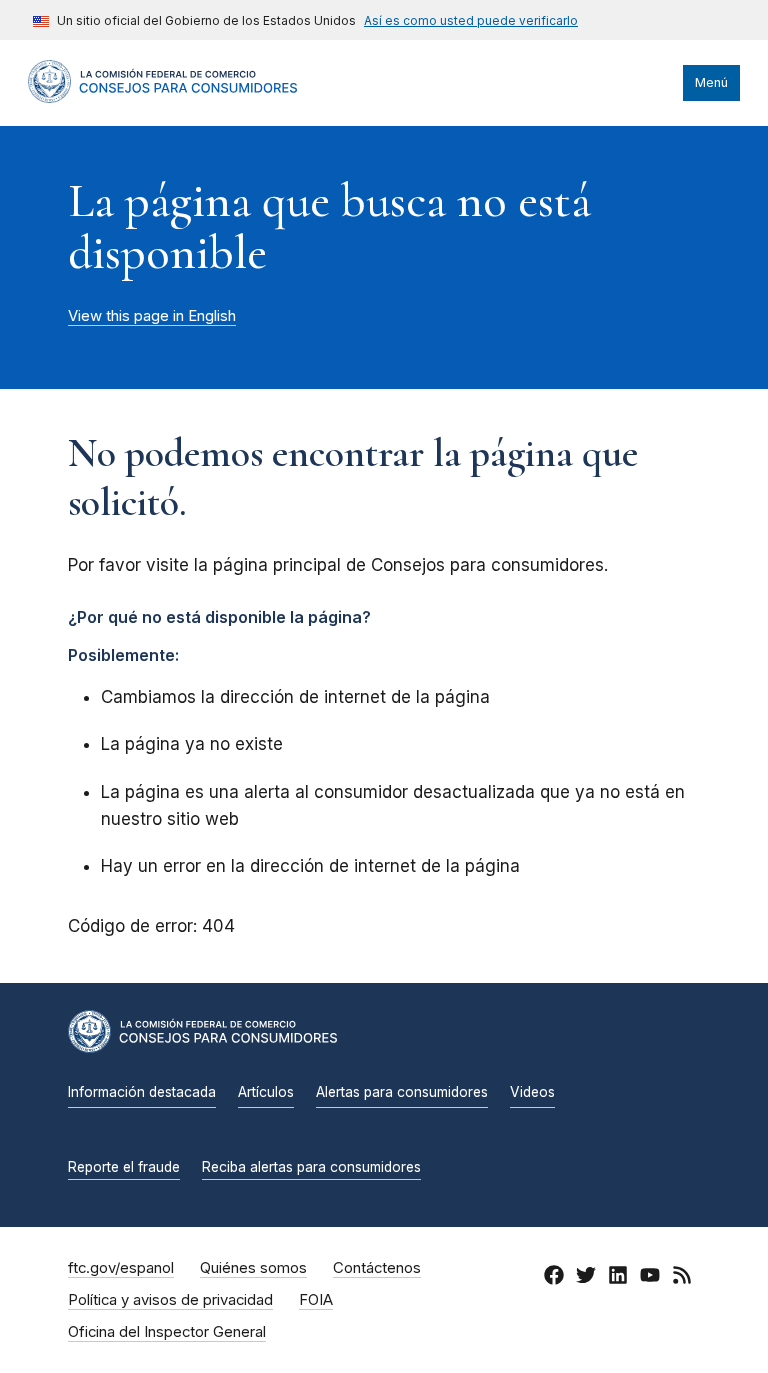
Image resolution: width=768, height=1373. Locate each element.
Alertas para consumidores (402, 1092)
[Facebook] (554, 1279)
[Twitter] (586, 1279)
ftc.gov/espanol (121, 1268)
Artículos (266, 1092)
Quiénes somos (253, 1268)
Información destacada (142, 1092)
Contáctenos (377, 1268)
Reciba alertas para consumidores (311, 1167)
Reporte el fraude (124, 1167)
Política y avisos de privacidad (170, 1300)
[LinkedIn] (618, 1279)
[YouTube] (650, 1279)
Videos (532, 1092)
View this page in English (152, 316)
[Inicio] (163, 98)
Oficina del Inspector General (167, 1332)
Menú (711, 82)
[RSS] (682, 1279)
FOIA (316, 1300)
